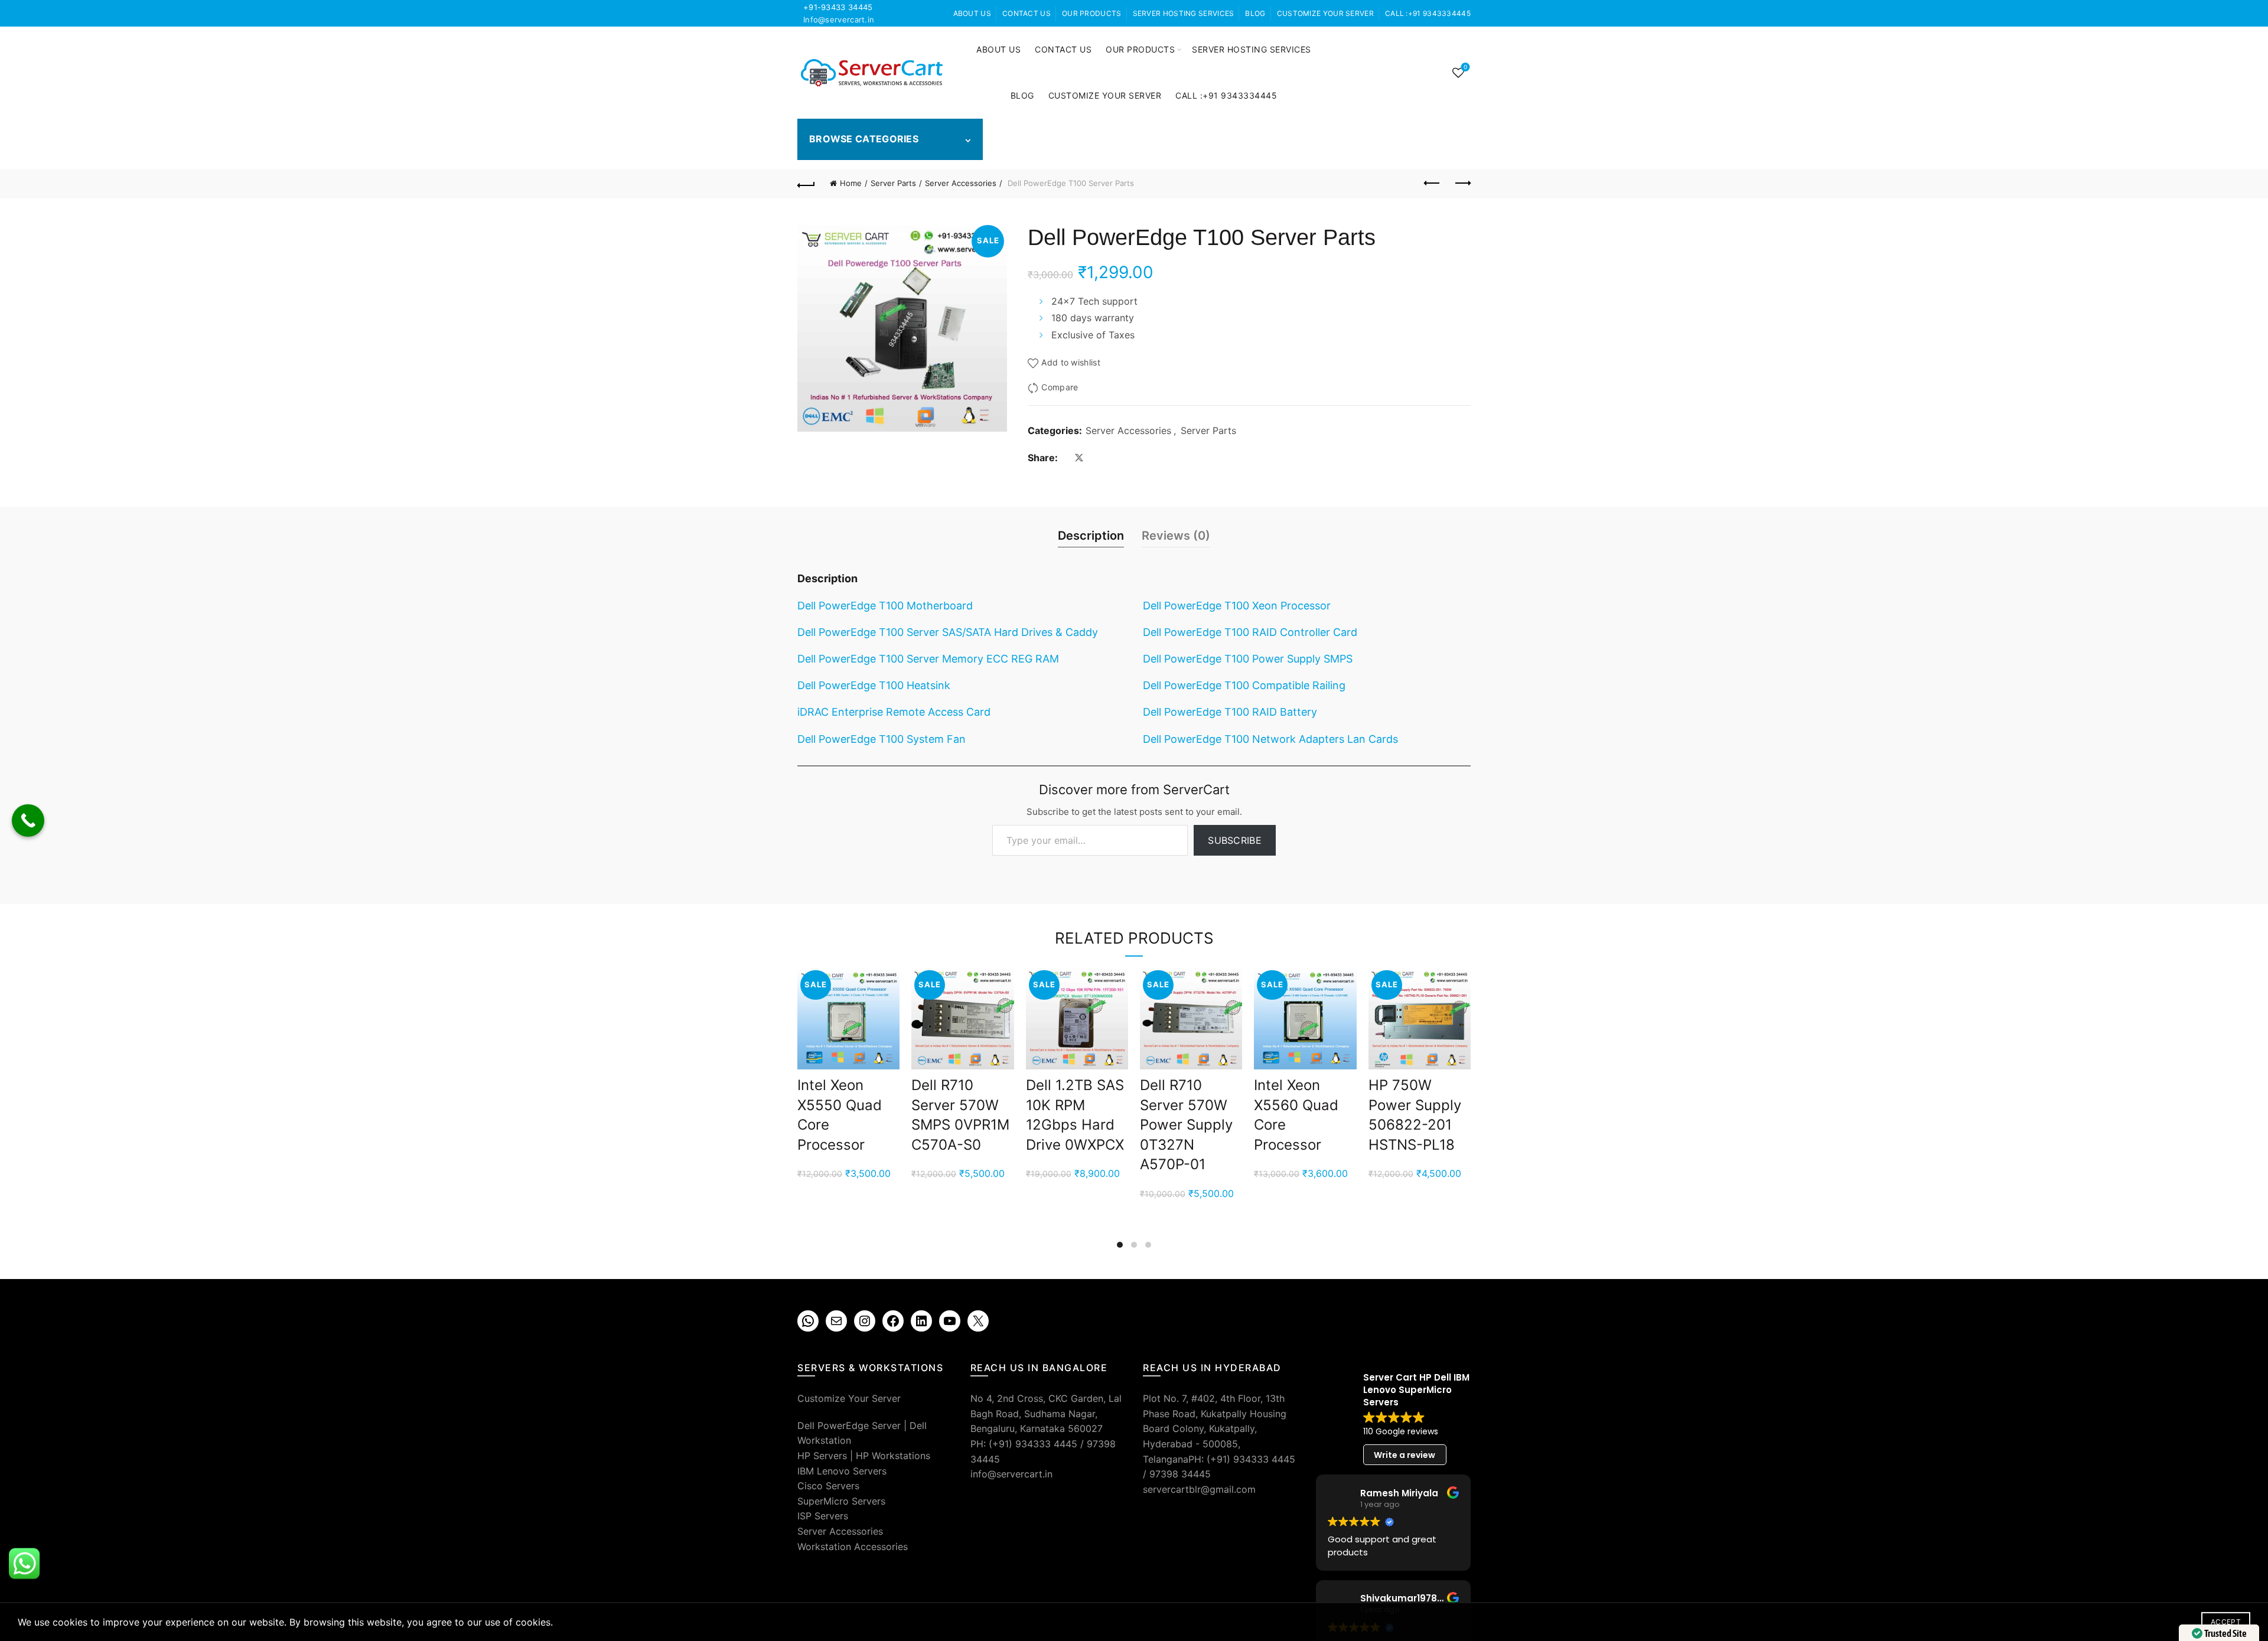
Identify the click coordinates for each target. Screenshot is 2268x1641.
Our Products (1092, 13)
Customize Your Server (1325, 13)
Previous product (1432, 184)
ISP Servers (823, 1516)
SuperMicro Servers (841, 1501)
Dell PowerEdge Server (849, 1425)
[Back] (806, 184)
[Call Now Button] (28, 820)
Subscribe (1235, 840)
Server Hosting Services (1184, 13)
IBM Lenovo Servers (842, 1471)
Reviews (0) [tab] (1176, 536)
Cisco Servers (828, 1486)
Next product (1462, 184)
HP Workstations (893, 1456)
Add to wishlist (1071, 362)
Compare (1060, 388)
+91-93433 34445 (838, 7)
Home (851, 183)
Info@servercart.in (839, 19)
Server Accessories (961, 183)
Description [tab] (1091, 536)
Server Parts (893, 183)
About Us (972, 13)
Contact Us (1027, 13)
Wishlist (1465, 67)
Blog (1255, 13)
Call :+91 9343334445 (1428, 13)
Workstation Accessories (853, 1547)
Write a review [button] (1405, 1455)
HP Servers (822, 1456)
